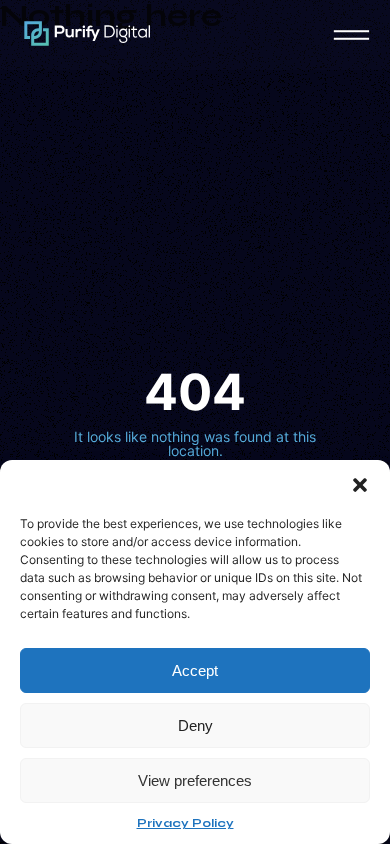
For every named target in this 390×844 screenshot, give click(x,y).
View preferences (195, 780)
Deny (195, 725)
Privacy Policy (185, 823)
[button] (360, 485)
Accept (195, 670)
